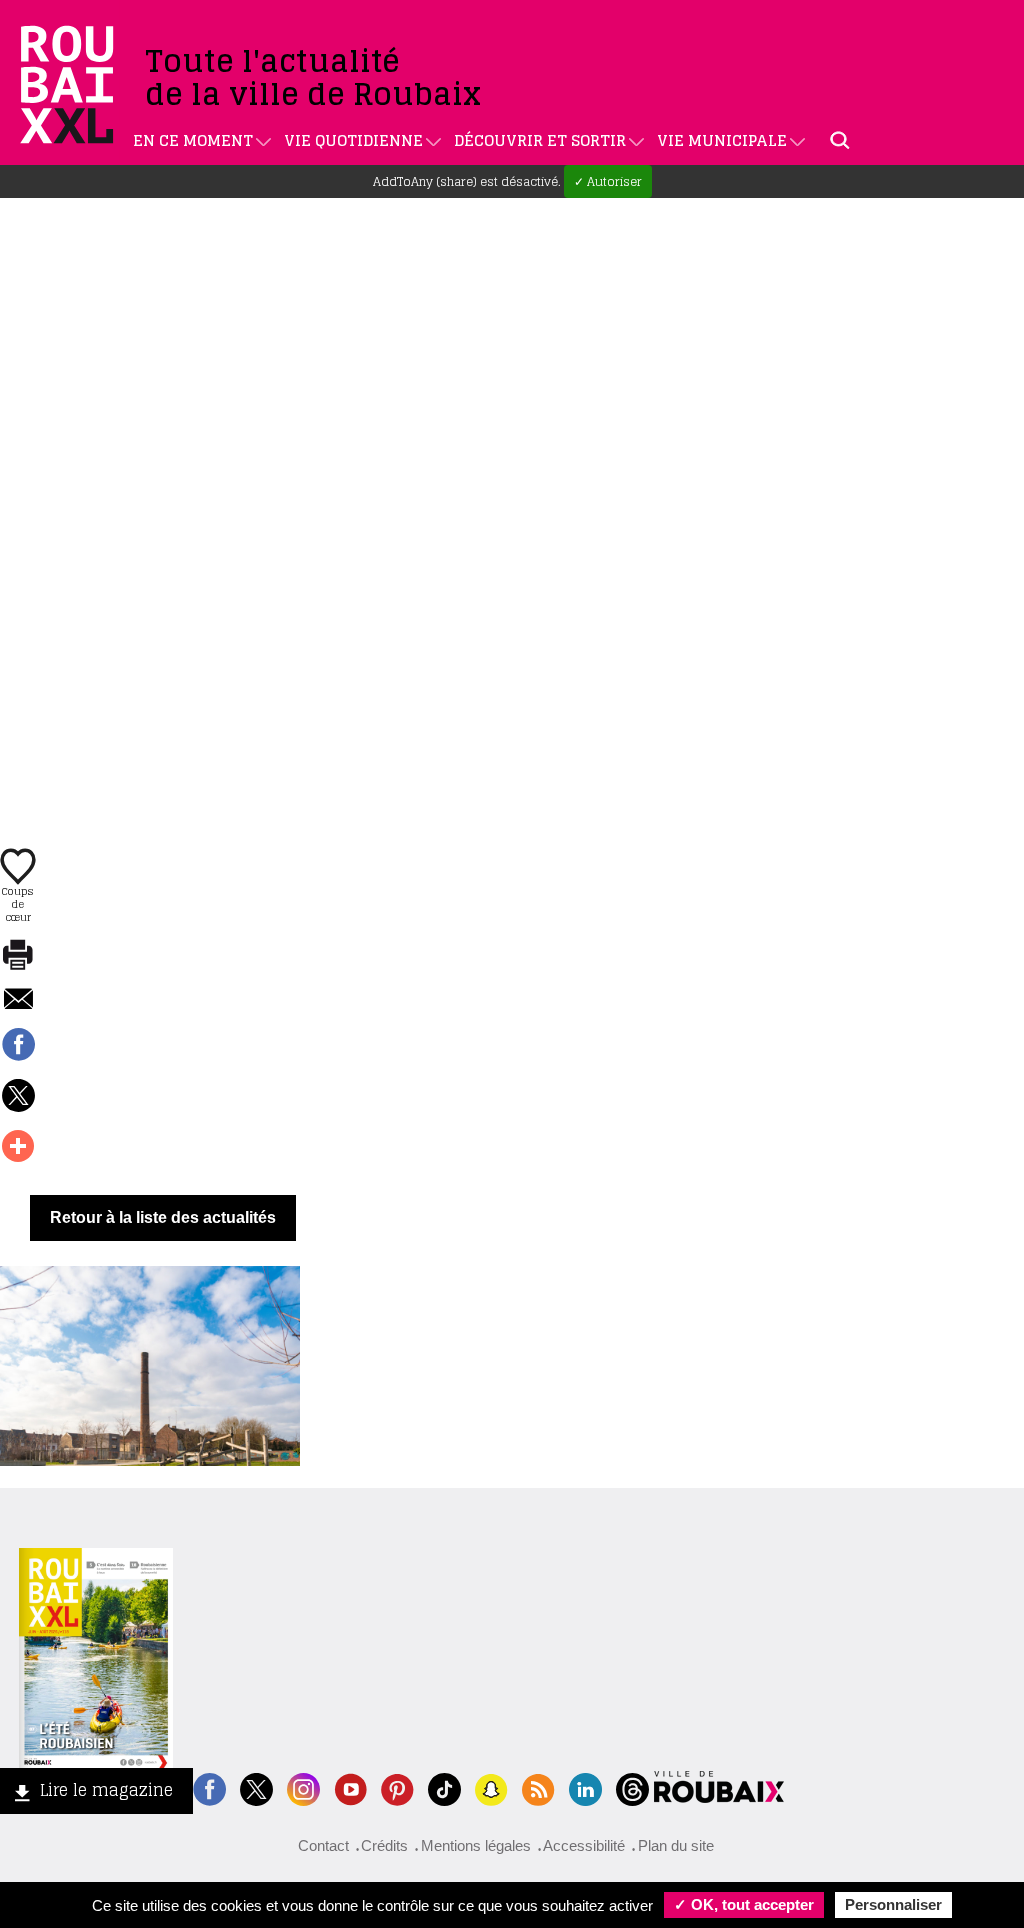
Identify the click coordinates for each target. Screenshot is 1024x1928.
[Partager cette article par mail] (18, 1000)
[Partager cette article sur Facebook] (18, 1046)
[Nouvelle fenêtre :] (350, 1787)
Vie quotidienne (353, 140)
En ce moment (193, 140)
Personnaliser (893, 1904)
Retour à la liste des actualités (163, 1217)
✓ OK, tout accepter (744, 1904)
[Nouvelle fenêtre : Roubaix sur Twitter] (256, 1787)
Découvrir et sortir (540, 140)
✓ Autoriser (608, 181)
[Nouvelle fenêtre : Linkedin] (585, 1787)
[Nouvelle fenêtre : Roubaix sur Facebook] (209, 1787)
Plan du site (676, 1845)
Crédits (384, 1845)
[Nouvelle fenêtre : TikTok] (444, 1787)
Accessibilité (584, 1845)
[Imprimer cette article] (18, 956)
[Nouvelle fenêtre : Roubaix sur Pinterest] (397, 1787)
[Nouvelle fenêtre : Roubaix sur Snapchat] (491, 1787)
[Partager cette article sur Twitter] (18, 1097)
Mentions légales (476, 1845)
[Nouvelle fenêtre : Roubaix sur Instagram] (303, 1787)
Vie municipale (722, 140)
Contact (323, 1845)
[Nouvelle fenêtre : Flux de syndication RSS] (538, 1787)
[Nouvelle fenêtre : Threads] (632, 1787)
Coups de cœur (18, 903)
